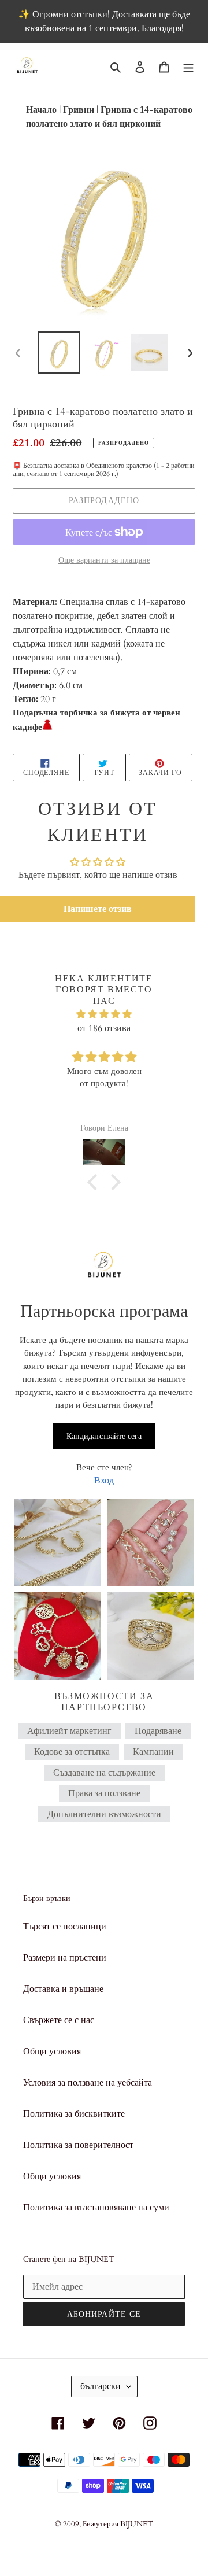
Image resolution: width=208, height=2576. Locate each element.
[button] (98, 909)
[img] (104, 1014)
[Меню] (188, 67)
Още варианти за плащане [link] (104, 560)
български (101, 2386)
